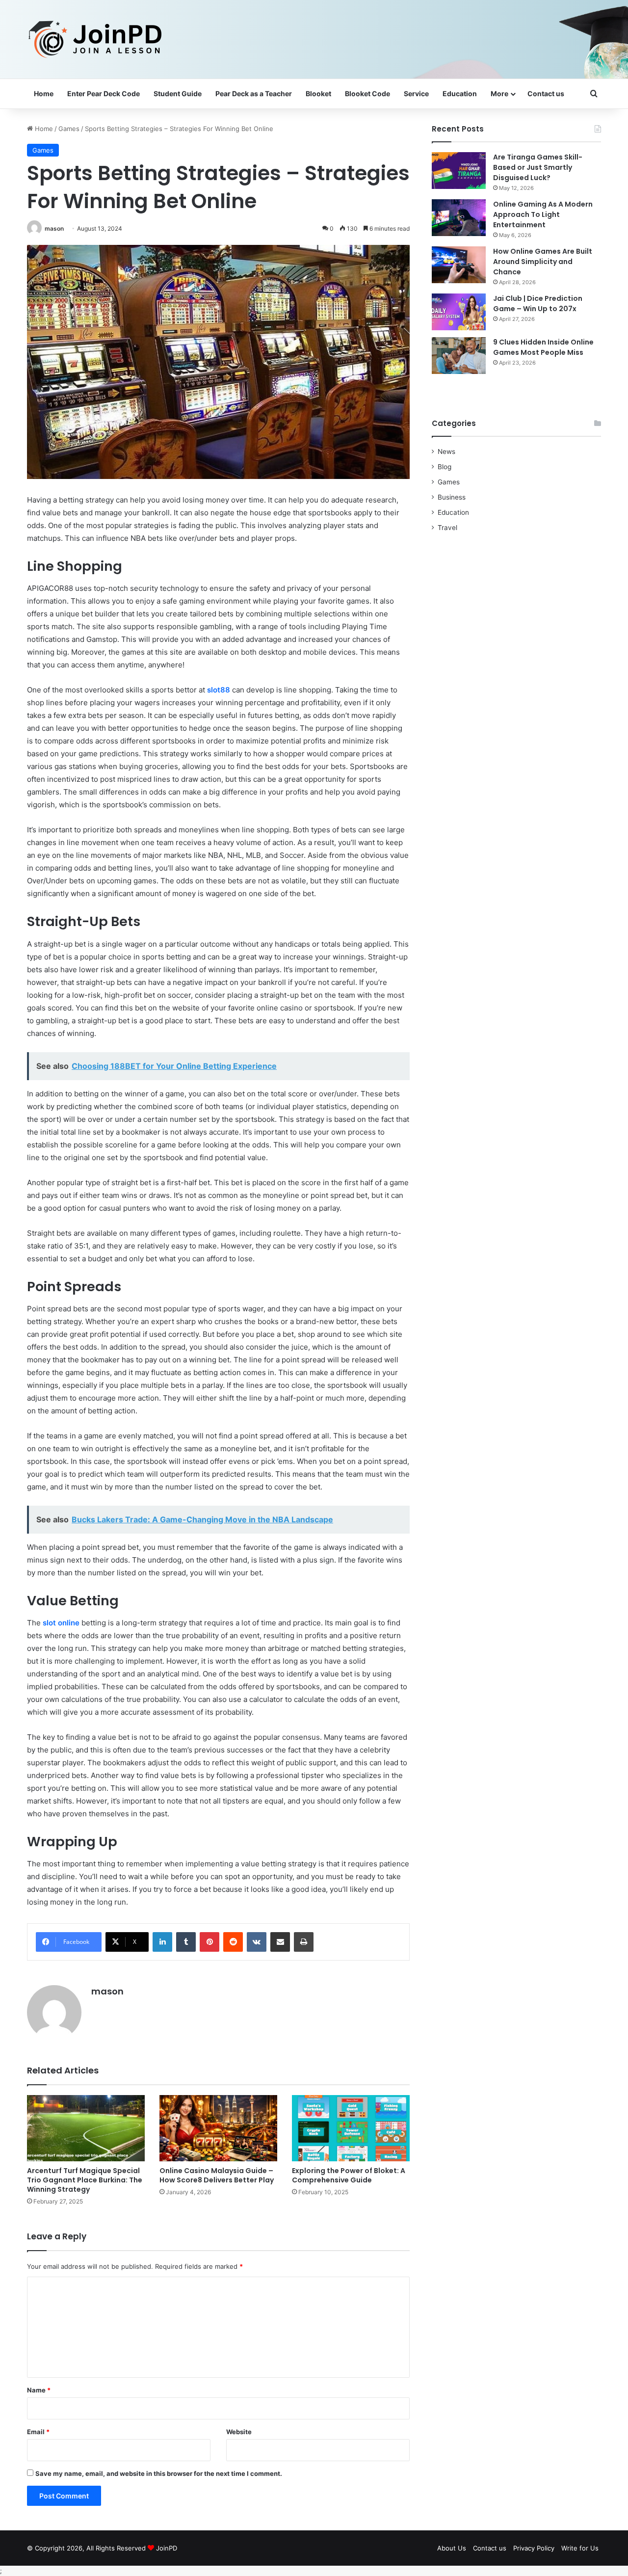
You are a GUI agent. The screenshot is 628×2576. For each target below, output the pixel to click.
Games (69, 129)
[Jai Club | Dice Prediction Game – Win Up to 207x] (459, 312)
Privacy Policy (534, 2548)
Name (39, 2390)
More (499, 93)
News (446, 451)
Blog (445, 467)
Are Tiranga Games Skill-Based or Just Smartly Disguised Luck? (538, 167)
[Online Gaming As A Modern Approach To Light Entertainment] (459, 218)
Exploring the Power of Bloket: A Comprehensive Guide (349, 2175)
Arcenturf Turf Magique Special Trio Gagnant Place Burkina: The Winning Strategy (85, 2180)
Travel (447, 528)
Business (452, 497)
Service (416, 93)
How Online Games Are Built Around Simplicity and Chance (543, 262)
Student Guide (178, 93)
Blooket (318, 93)
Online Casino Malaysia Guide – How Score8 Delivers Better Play (217, 2175)
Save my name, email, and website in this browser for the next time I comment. (159, 2473)
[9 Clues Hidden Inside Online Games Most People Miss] (459, 356)
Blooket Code (367, 93)
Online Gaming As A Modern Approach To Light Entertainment (543, 214)
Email (38, 2432)
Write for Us (580, 2548)
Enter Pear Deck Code (104, 93)
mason (54, 228)
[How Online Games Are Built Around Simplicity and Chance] (459, 265)
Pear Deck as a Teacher (254, 93)
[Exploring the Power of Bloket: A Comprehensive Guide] (351, 2128)
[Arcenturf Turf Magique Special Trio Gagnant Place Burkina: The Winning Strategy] (86, 2128)
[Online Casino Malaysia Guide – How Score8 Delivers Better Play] (218, 2128)
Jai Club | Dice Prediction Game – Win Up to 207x (538, 304)
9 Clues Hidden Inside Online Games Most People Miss (543, 347)
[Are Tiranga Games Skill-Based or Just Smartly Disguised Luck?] (459, 171)
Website (239, 2432)
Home (44, 93)
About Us (452, 2548)
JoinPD (167, 2548)
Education (460, 93)
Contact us (546, 93)
